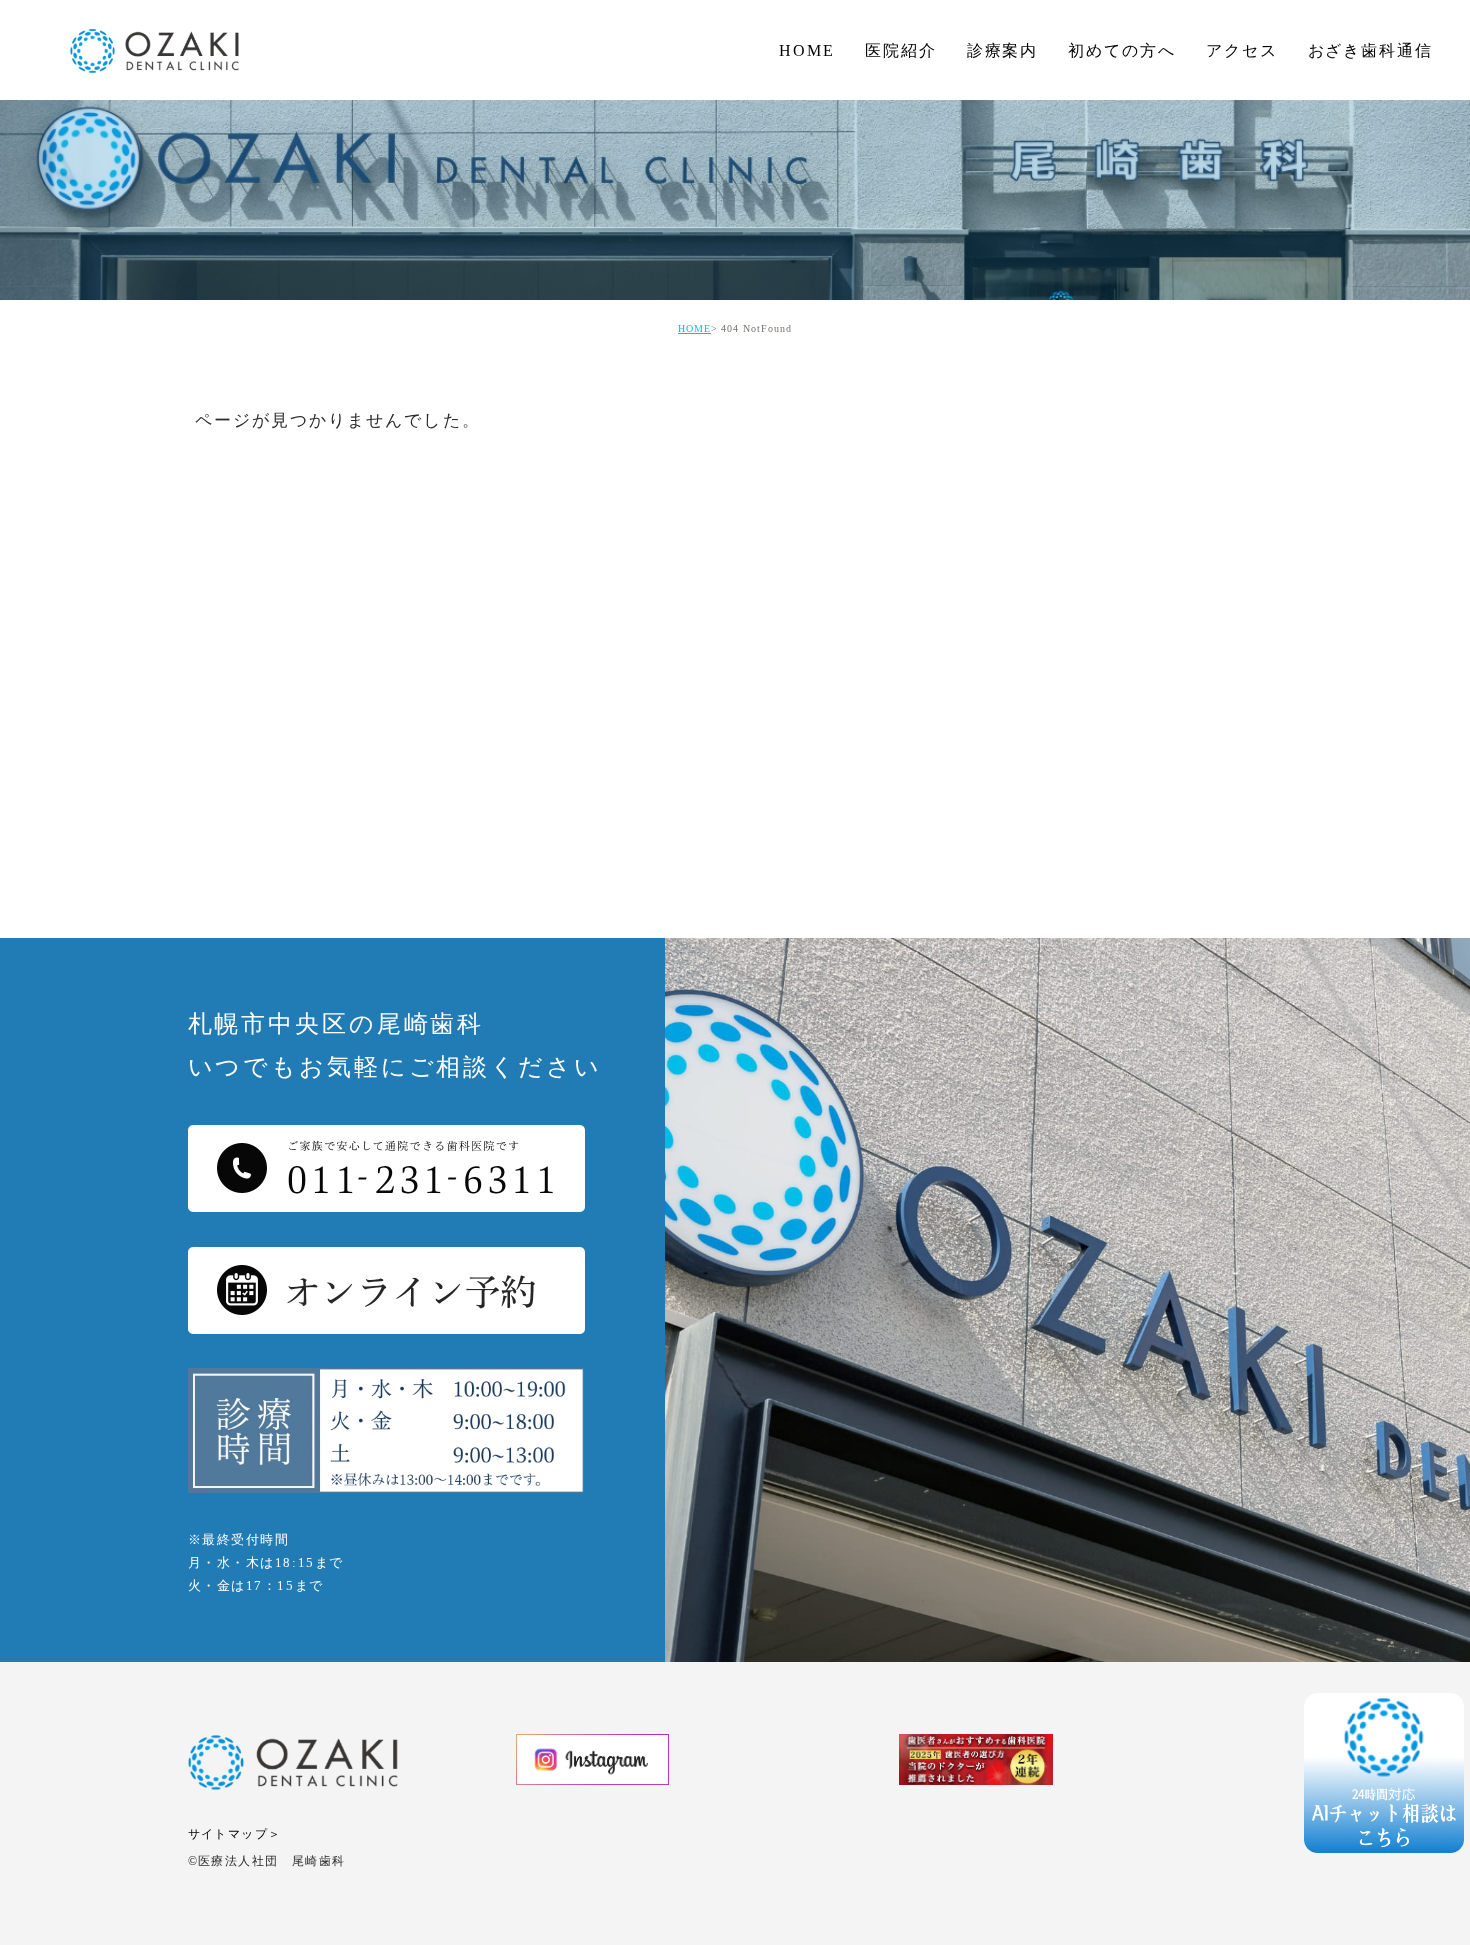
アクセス (1242, 50)
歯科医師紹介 (929, 130)
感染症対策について (955, 170)
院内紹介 (911, 210)
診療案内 (1003, 50)
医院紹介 (901, 50)
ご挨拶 (902, 90)
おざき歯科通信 (1370, 50)
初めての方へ (1122, 50)
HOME (807, 50)
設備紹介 (911, 250)
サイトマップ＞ (235, 1834)
